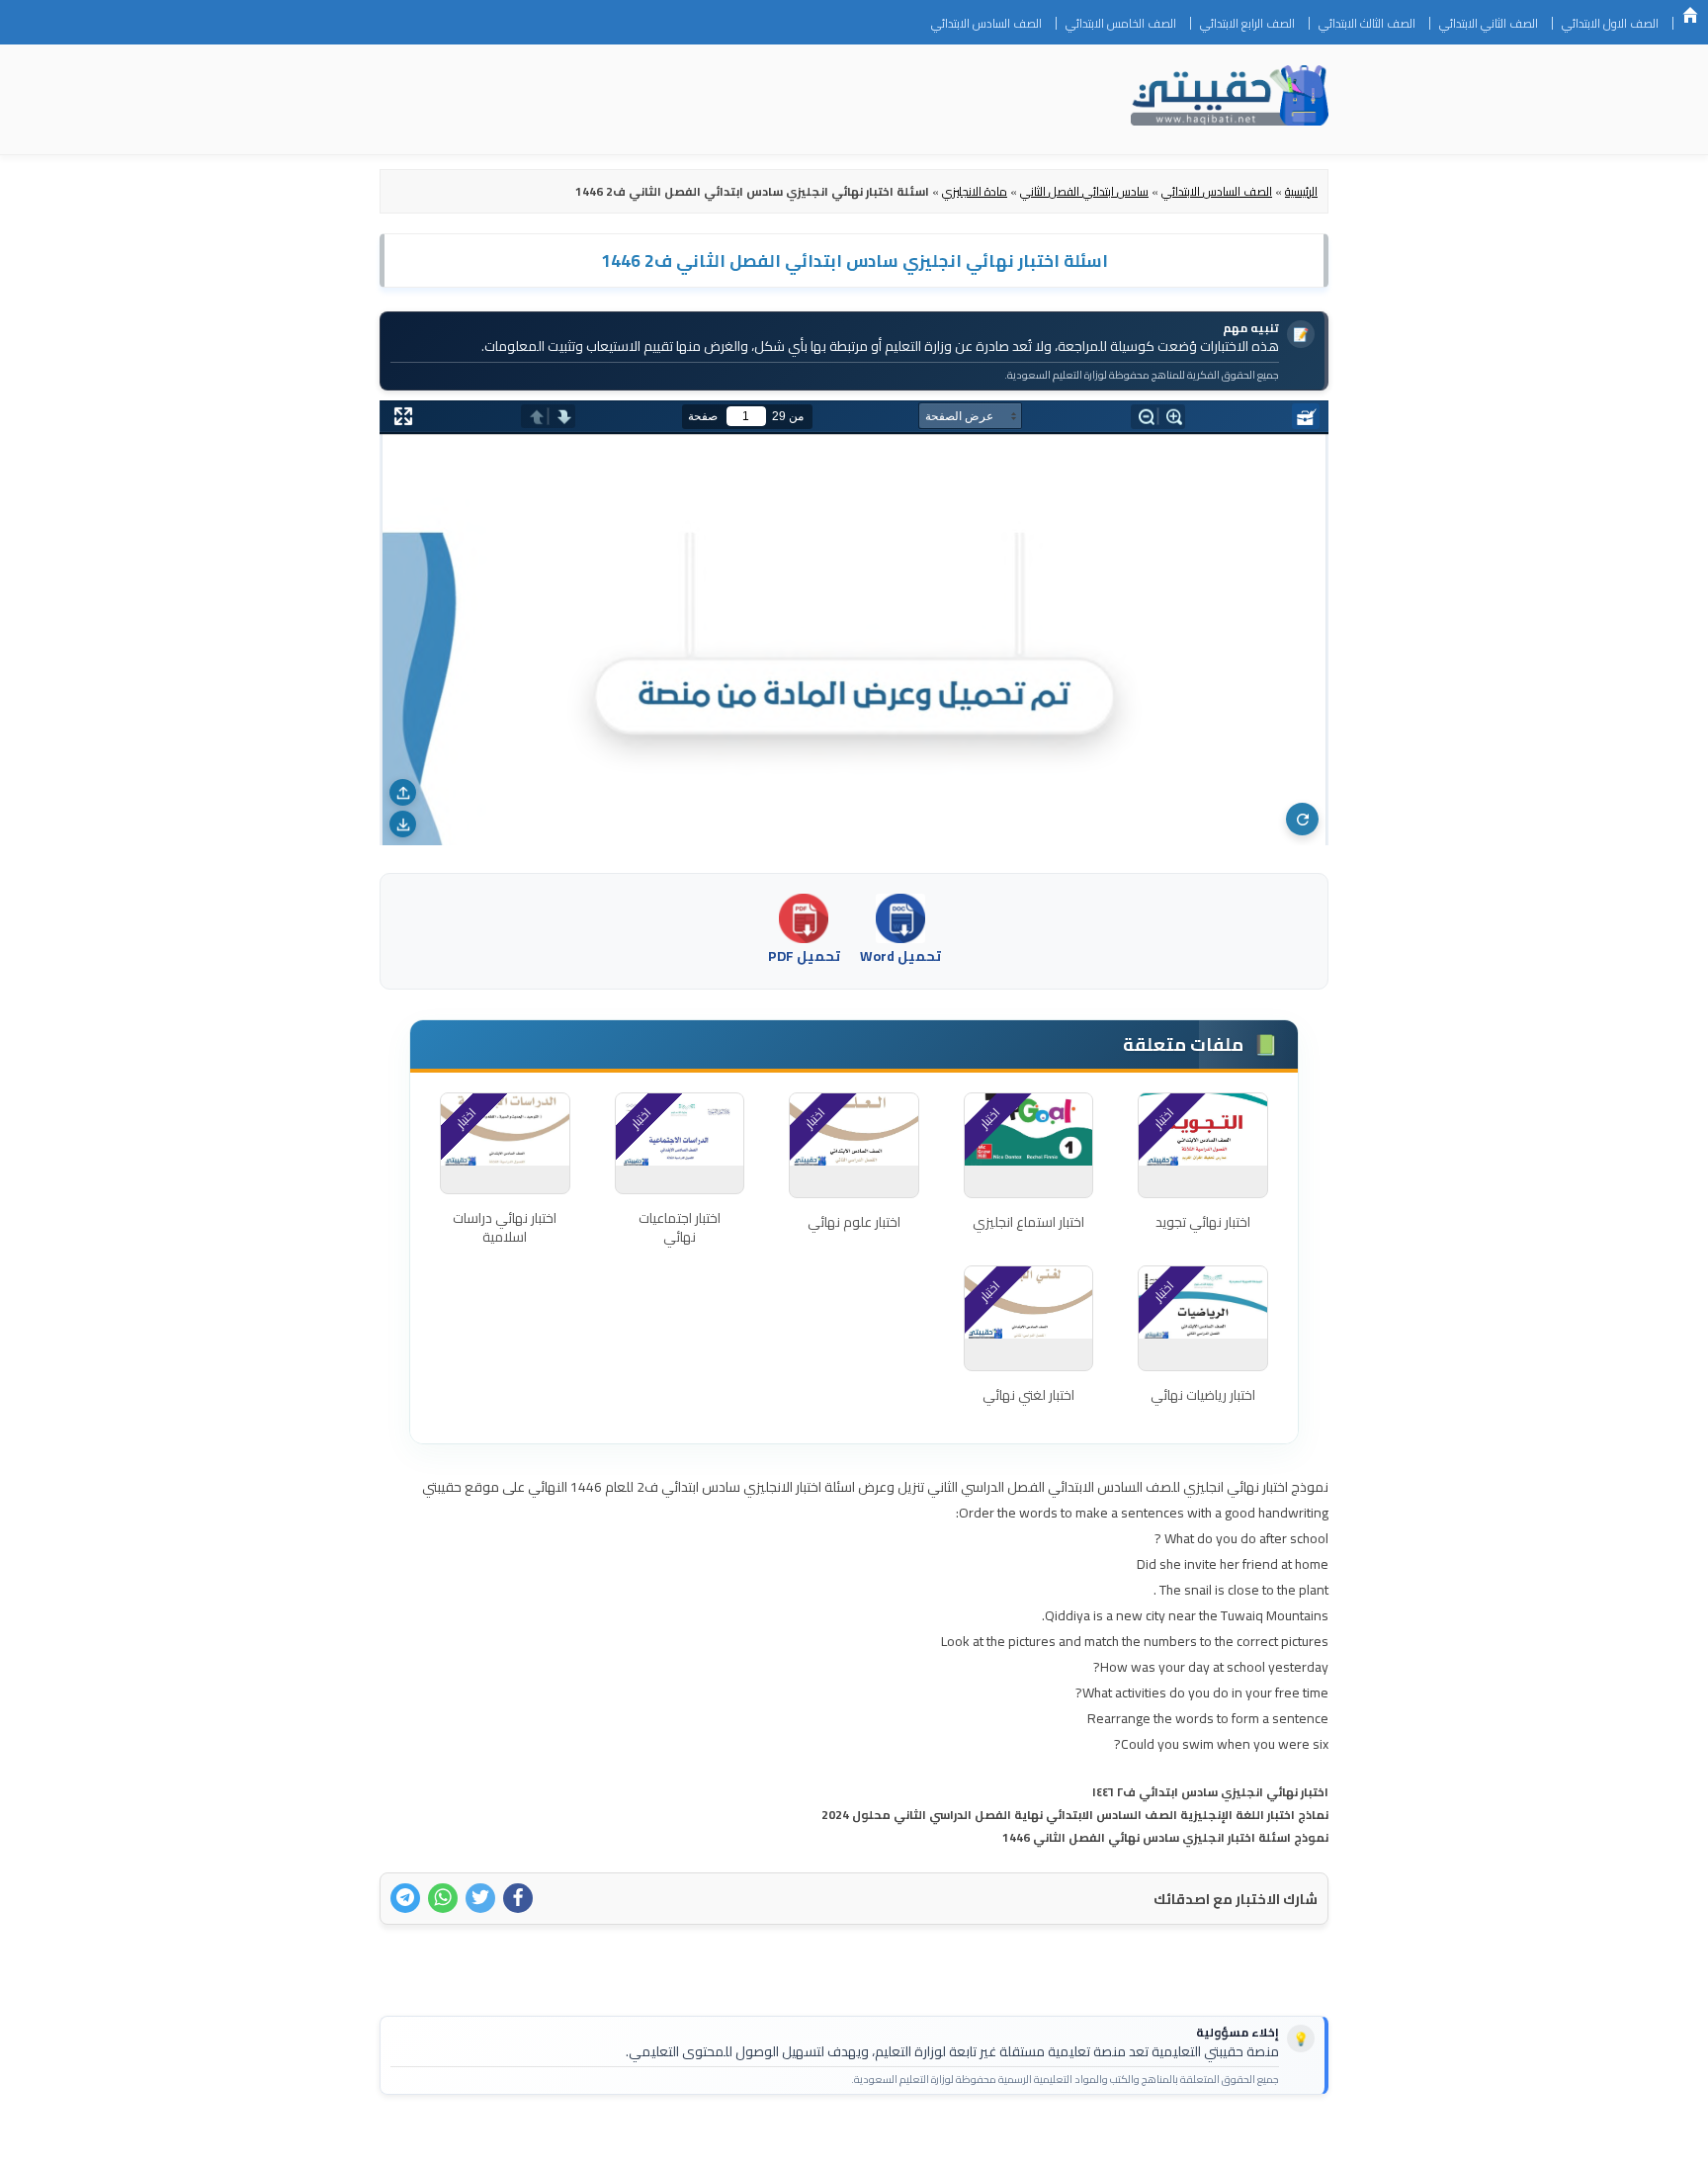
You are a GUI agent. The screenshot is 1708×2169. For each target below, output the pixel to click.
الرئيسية (1690, 15)
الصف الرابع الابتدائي (1247, 23)
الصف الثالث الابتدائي (1367, 23)
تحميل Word (900, 956)
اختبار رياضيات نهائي (1203, 1395)
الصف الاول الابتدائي (1610, 23)
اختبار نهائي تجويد (1203, 1222)
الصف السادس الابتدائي (986, 23)
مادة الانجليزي (975, 191)
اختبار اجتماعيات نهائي (680, 1228)
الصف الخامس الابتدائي (1121, 23)
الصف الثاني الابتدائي (1489, 23)
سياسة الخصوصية (1204, 2141)
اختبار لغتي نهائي (1028, 1395)
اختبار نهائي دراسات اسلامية (505, 1228)
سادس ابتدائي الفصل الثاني (1084, 191)
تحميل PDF (804, 956)
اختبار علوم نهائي (854, 1222)
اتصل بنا (1297, 2141)
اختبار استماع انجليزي (1028, 1222)
